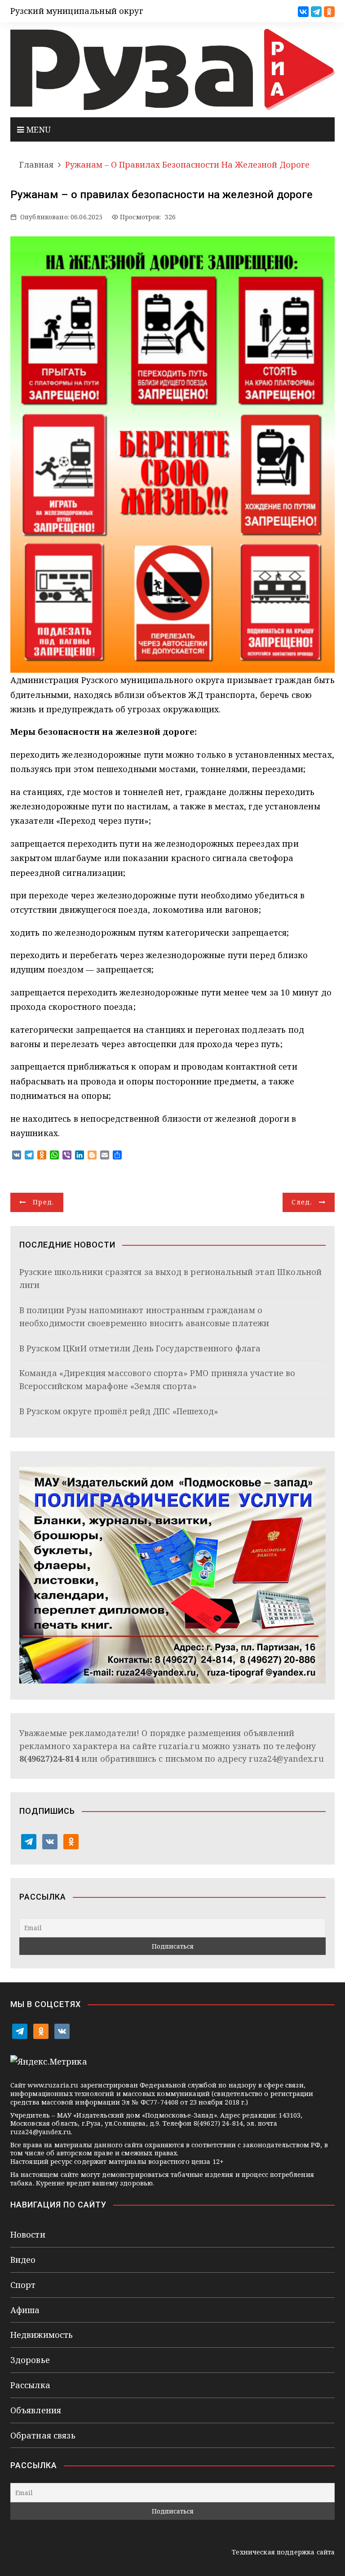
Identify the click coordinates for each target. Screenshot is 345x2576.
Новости (28, 2234)
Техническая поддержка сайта (283, 2552)
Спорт (23, 2285)
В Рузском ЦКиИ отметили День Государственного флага (140, 1348)
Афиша (25, 2310)
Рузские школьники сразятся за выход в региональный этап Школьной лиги (171, 1278)
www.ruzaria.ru (53, 2085)
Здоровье (30, 2360)
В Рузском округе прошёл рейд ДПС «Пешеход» (119, 1411)
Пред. (44, 1202)
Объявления (36, 2410)
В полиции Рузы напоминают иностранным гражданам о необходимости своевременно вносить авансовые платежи (144, 1317)
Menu (38, 129)
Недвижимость (42, 2335)
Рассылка (30, 2385)
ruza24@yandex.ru (286, 1759)
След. (302, 1202)
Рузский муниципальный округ (77, 11)
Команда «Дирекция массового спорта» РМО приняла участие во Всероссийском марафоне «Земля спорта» (157, 1379)
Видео (23, 2260)
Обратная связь (43, 2435)
